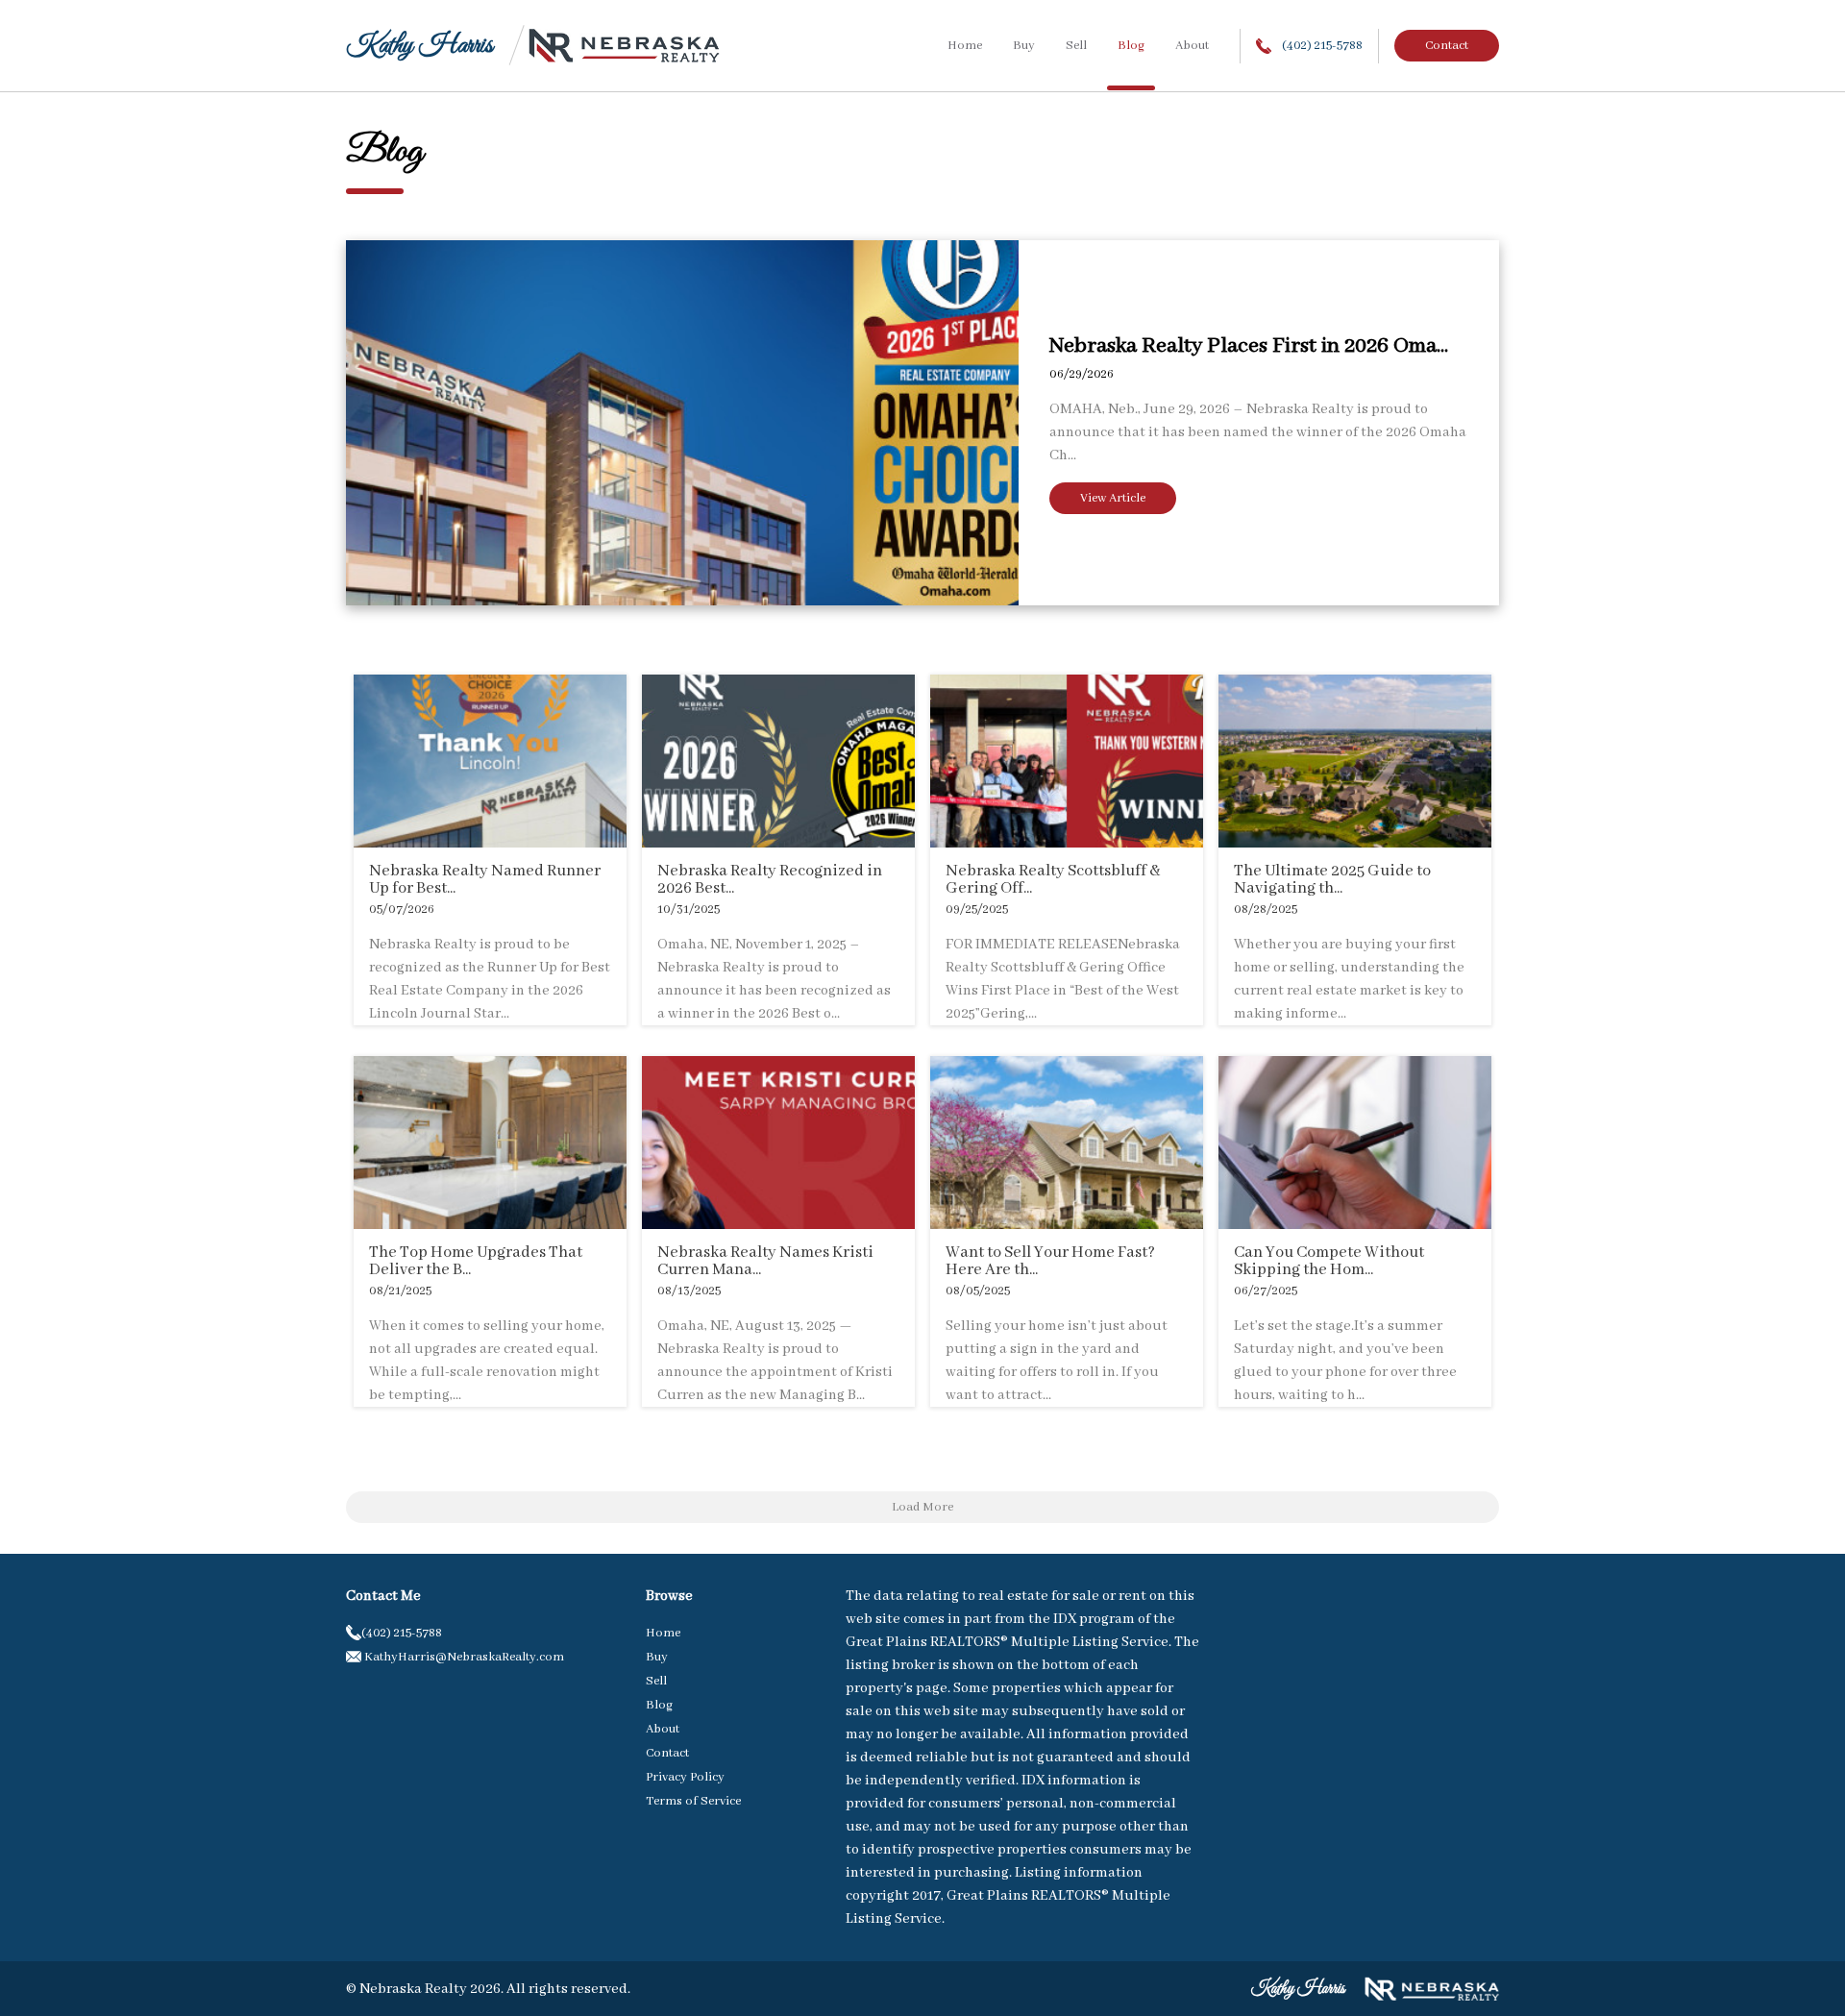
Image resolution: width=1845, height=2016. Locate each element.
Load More (922, 1507)
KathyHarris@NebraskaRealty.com (463, 1657)
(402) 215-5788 (1321, 46)
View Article (1113, 498)
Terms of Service (693, 1801)
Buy (1024, 46)
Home (965, 46)
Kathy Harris (419, 46)
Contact (1447, 46)
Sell (1076, 46)
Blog (1131, 46)
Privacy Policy (685, 1777)
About (1192, 46)
